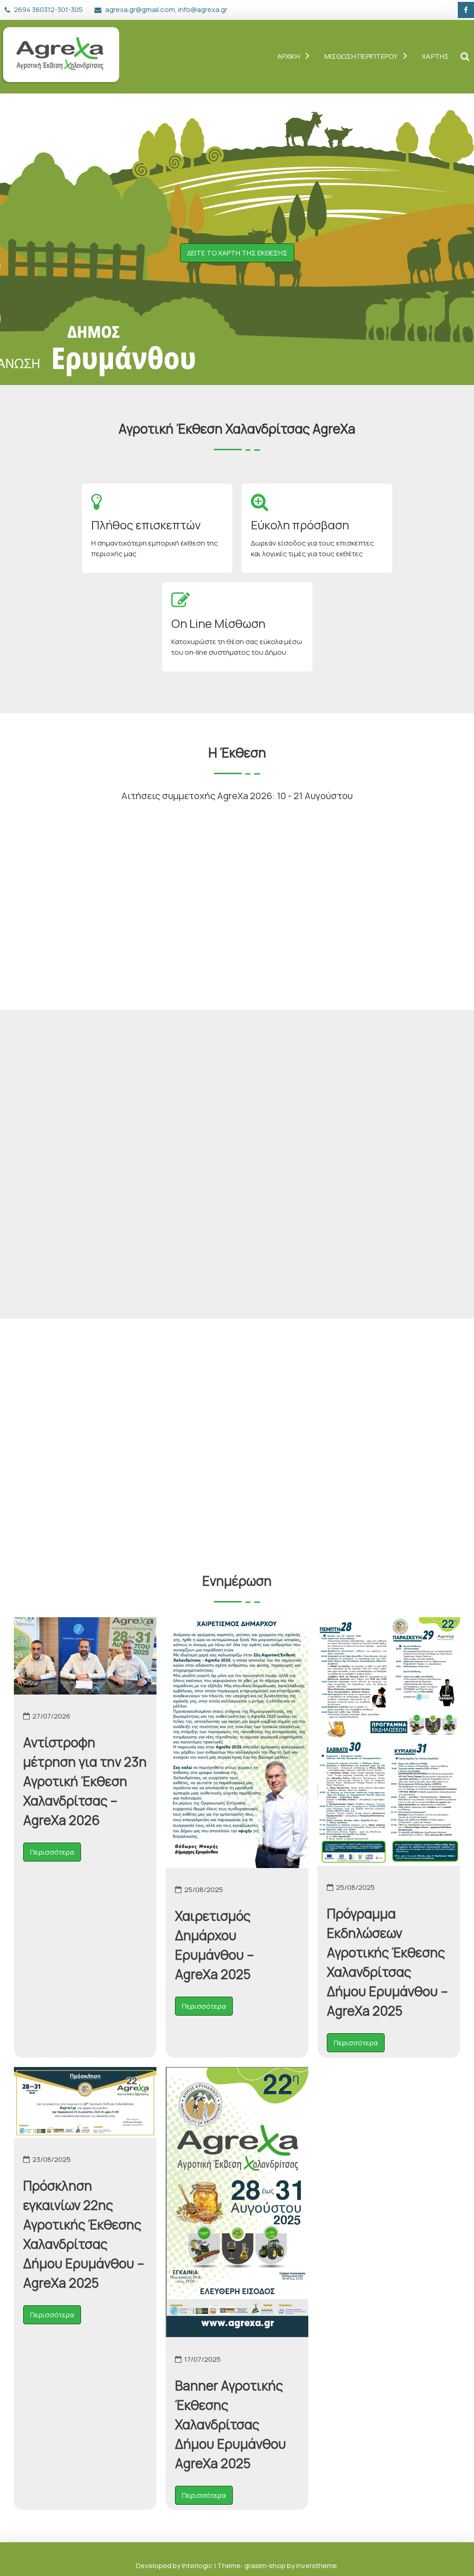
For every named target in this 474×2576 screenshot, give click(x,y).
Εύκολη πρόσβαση (300, 525)
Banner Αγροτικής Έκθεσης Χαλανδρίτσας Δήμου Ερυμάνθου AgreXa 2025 (231, 2424)
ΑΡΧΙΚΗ (289, 56)
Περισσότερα (52, 1852)
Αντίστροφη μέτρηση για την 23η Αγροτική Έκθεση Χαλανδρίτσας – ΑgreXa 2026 (85, 1781)
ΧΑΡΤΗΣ (435, 56)
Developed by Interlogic (175, 2566)
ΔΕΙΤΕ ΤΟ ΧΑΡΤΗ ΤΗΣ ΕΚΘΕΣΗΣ (237, 253)
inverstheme (317, 2566)
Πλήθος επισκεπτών (146, 525)
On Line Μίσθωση (218, 624)
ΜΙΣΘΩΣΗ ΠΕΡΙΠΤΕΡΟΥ (361, 56)
